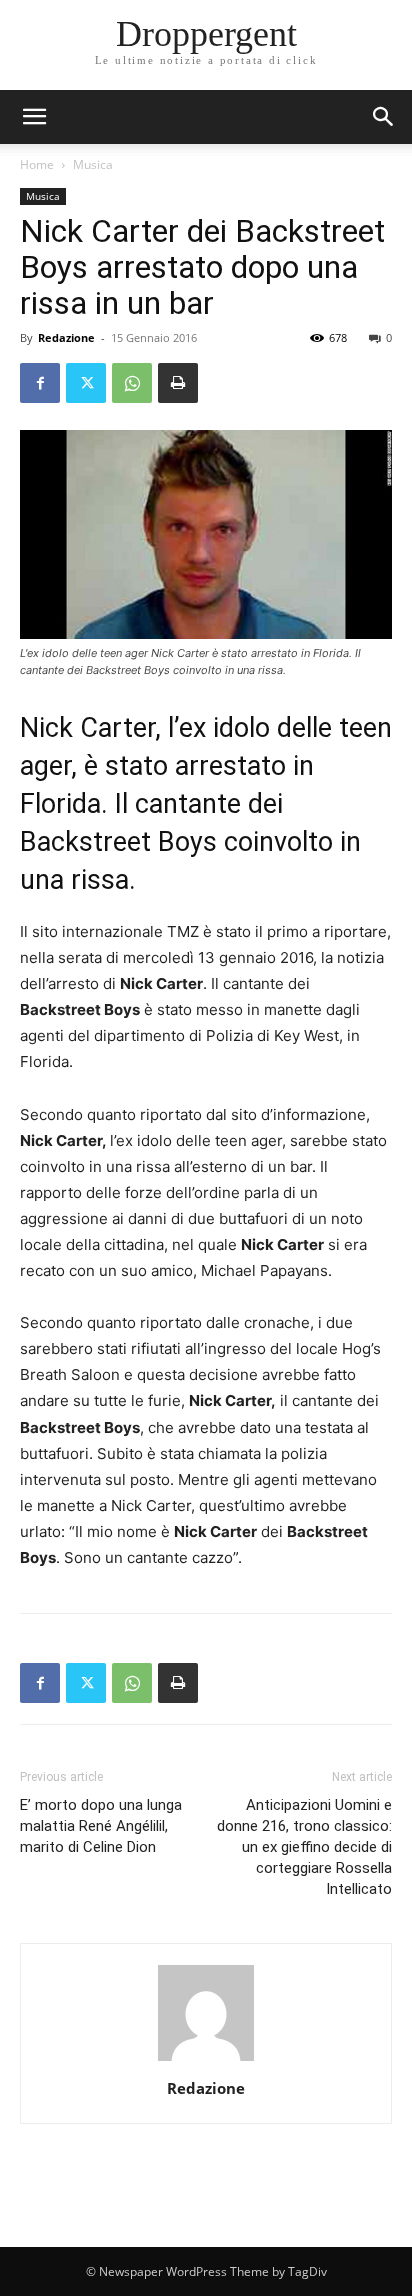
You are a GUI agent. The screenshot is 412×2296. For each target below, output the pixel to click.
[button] (384, 117)
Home (37, 164)
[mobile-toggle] (34, 117)
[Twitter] (86, 383)
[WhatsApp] (132, 383)
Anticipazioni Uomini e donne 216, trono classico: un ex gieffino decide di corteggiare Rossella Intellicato (304, 1847)
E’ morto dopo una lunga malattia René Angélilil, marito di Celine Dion (101, 1826)
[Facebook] (40, 383)
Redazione (66, 337)
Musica (93, 164)
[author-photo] (206, 2060)
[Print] (178, 383)
